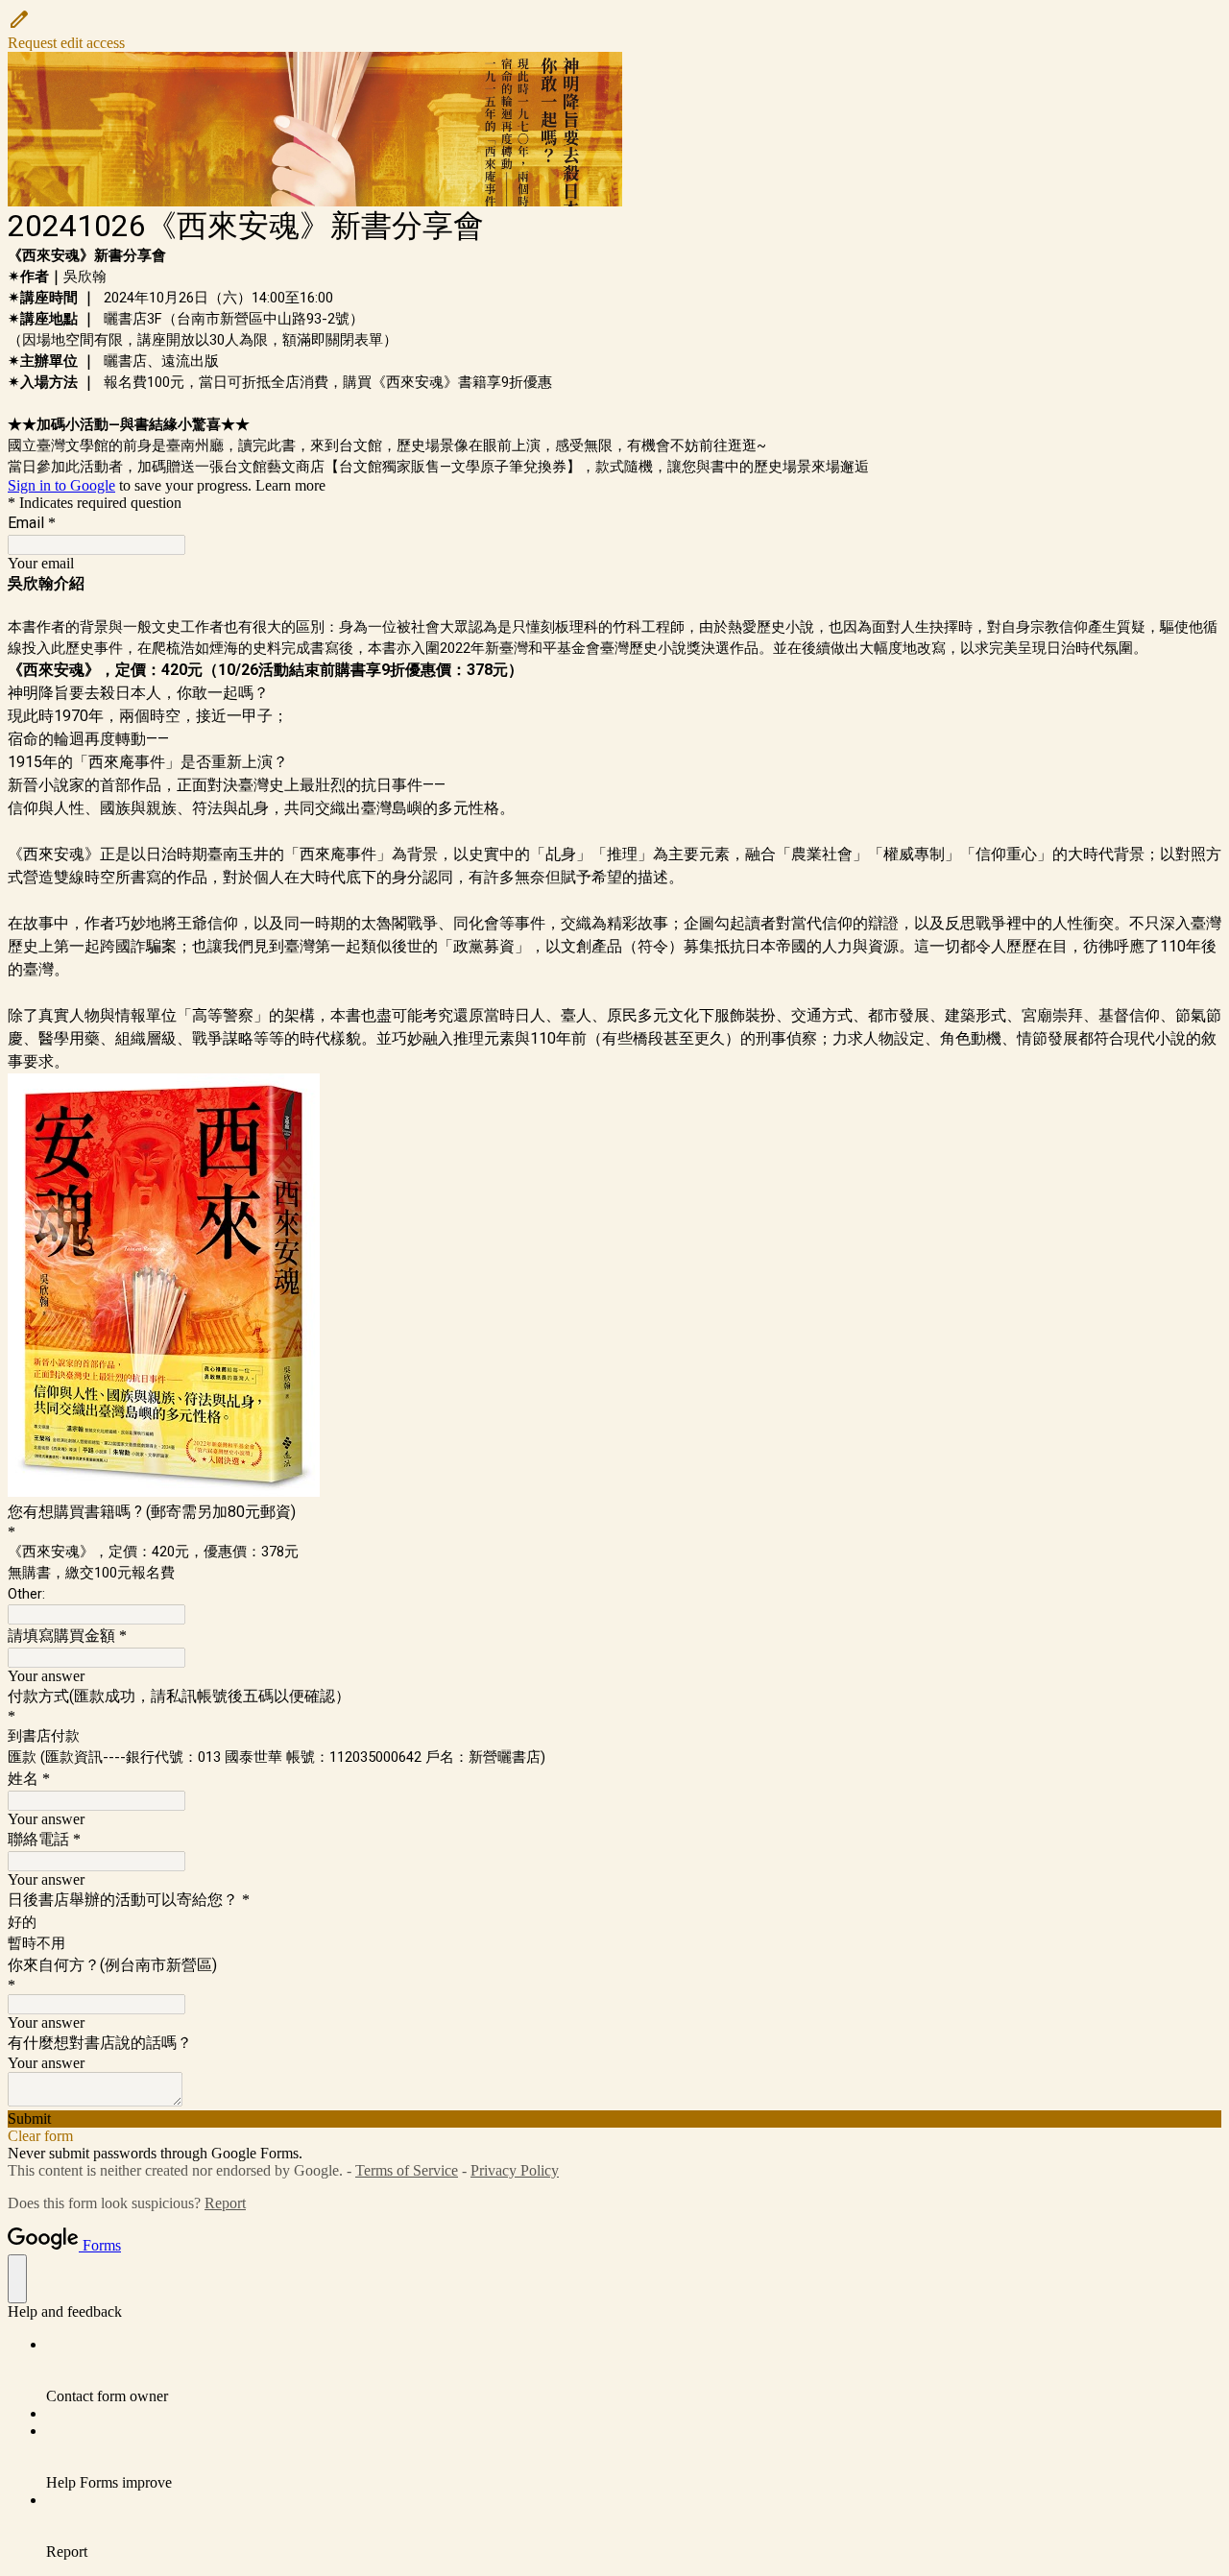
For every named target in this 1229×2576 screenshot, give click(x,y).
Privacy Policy (515, 2170)
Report (225, 2203)
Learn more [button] (290, 485)
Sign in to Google (61, 485)
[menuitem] (634, 2371)
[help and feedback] (17, 2279)
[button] (614, 30)
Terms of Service (407, 2170)
